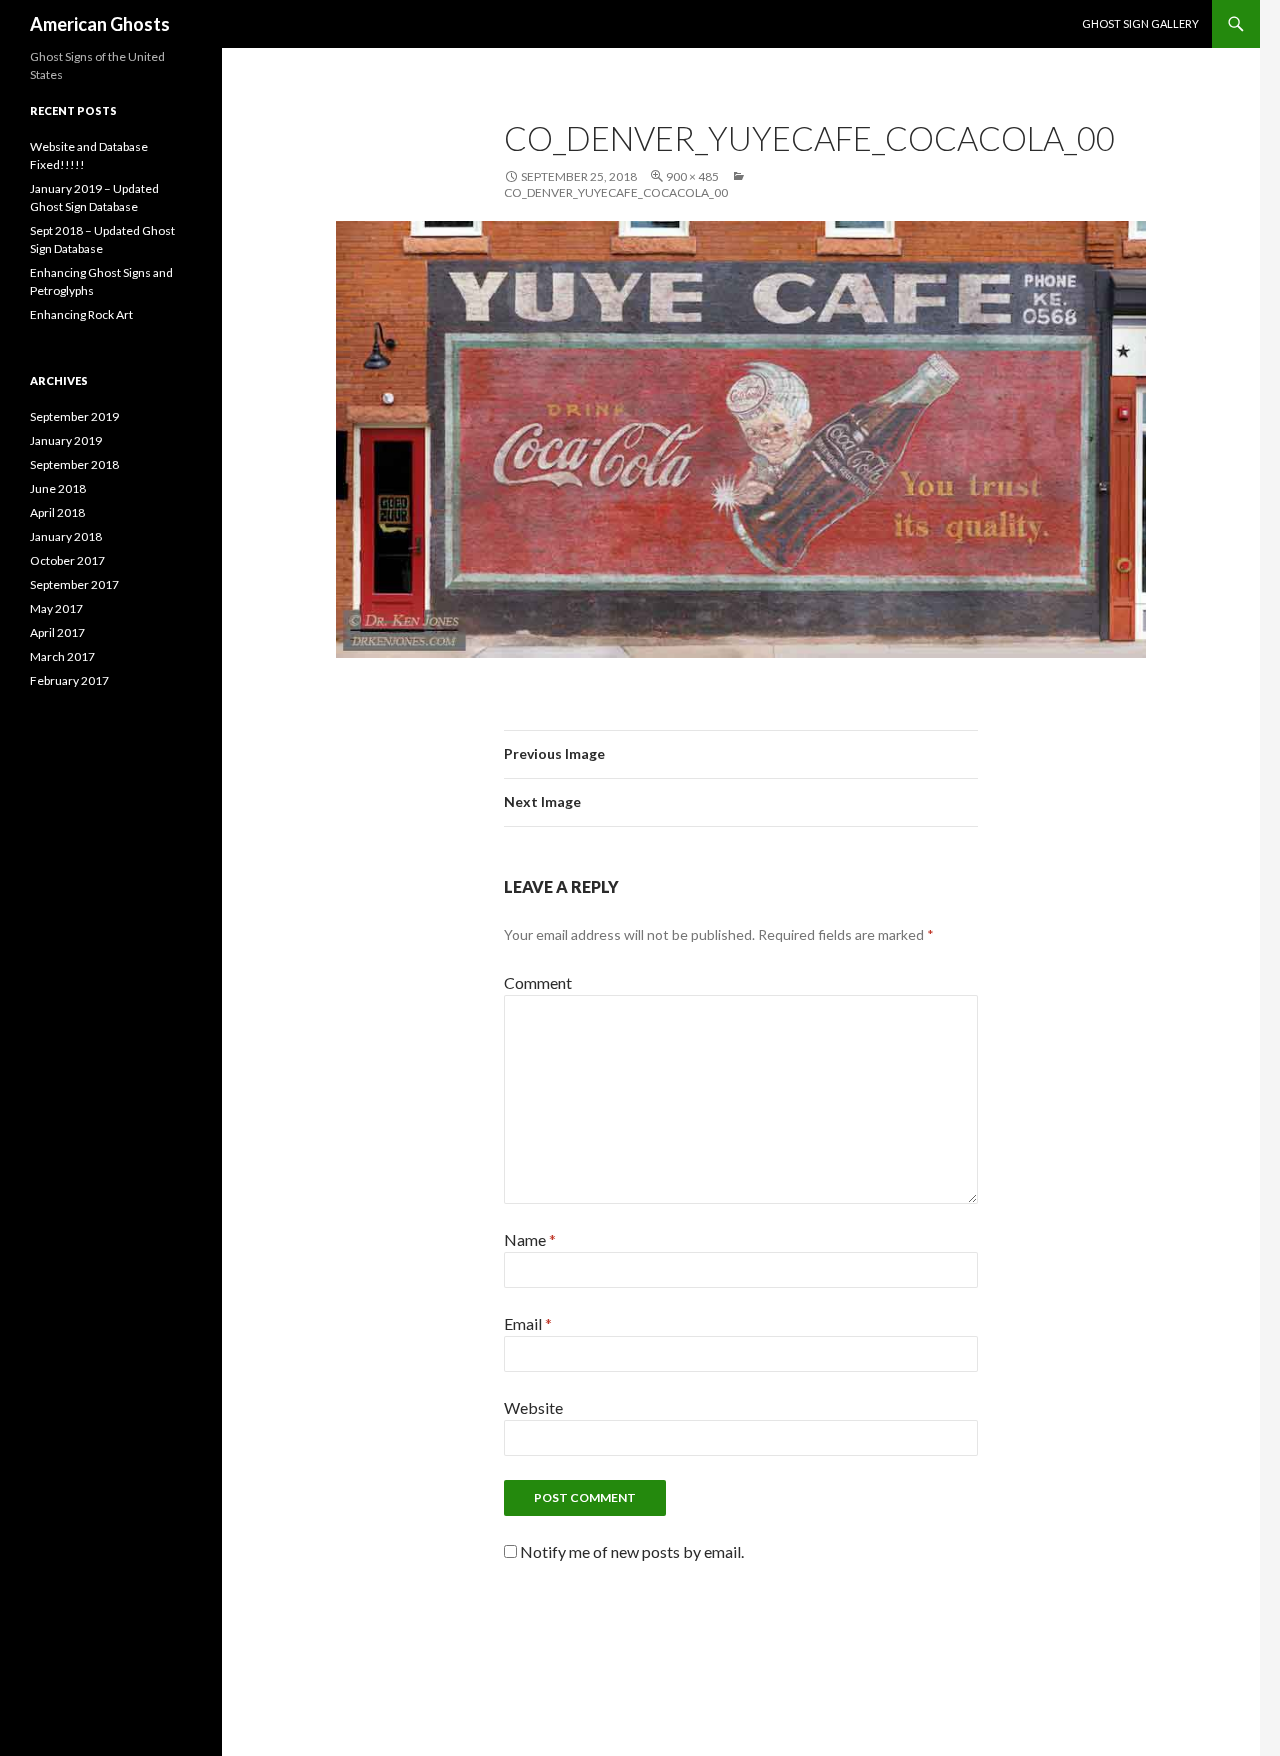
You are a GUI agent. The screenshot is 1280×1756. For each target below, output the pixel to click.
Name (530, 1239)
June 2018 (58, 488)
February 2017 (69, 680)
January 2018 (66, 536)
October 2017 (67, 560)
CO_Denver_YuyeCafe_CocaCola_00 (616, 192)
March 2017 (62, 656)
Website (533, 1407)
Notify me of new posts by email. (632, 1551)
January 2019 (66, 440)
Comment (538, 982)
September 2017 (74, 584)
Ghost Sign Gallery (1140, 23)
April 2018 (57, 512)
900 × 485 (692, 176)
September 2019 (74, 416)
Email (528, 1323)
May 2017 (56, 608)
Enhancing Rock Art (81, 314)
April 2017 (57, 632)
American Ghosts (100, 24)
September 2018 (74, 464)
